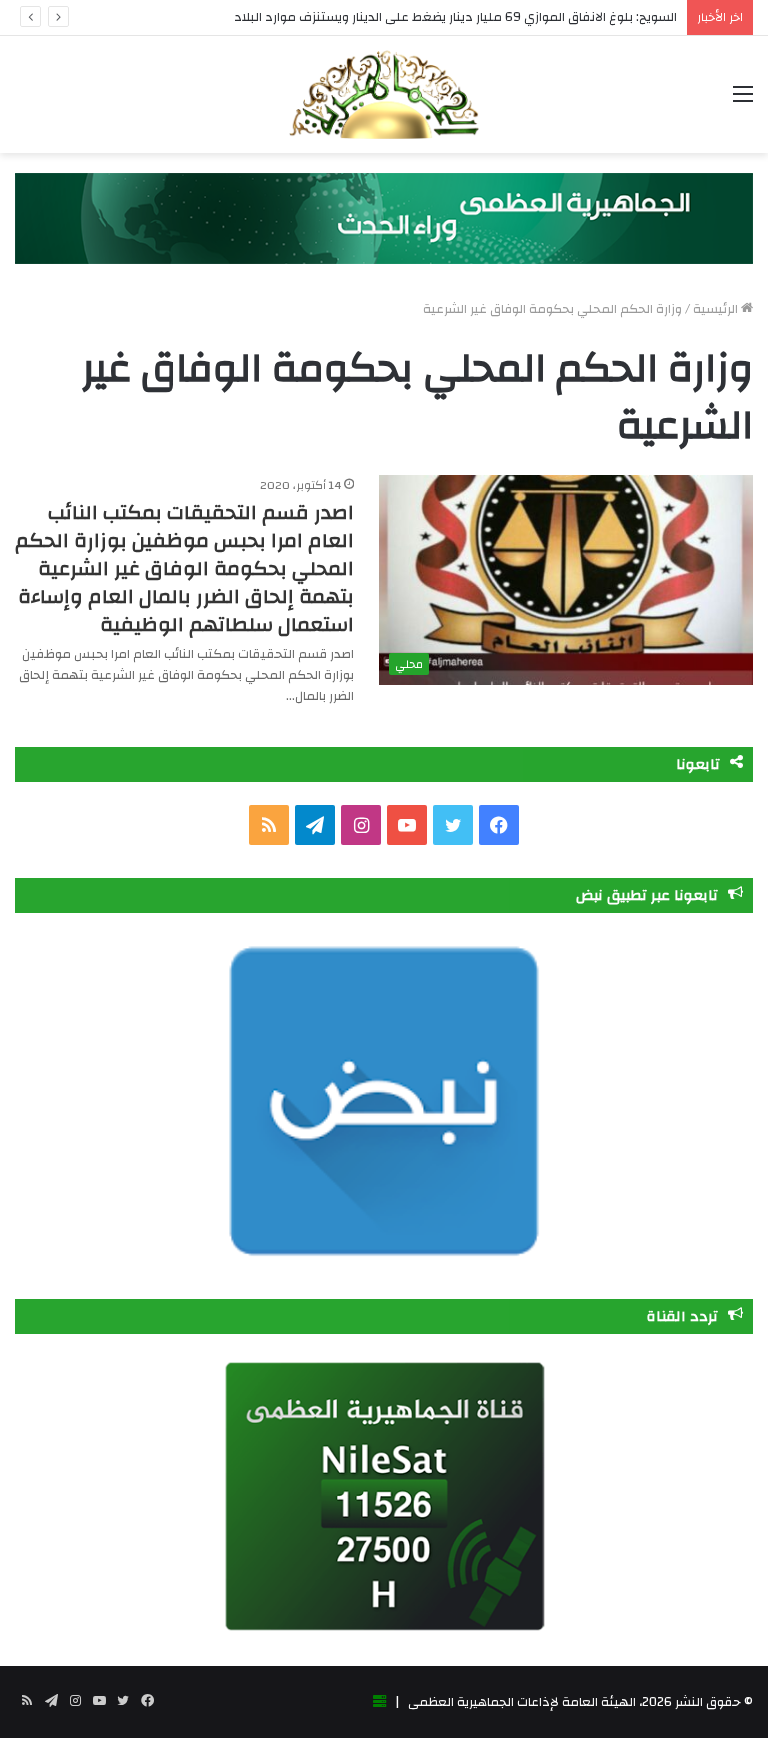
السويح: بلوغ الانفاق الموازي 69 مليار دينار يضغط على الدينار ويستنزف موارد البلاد (455, 17)
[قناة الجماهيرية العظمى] (384, 94)
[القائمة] (743, 101)
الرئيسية (717, 309)
